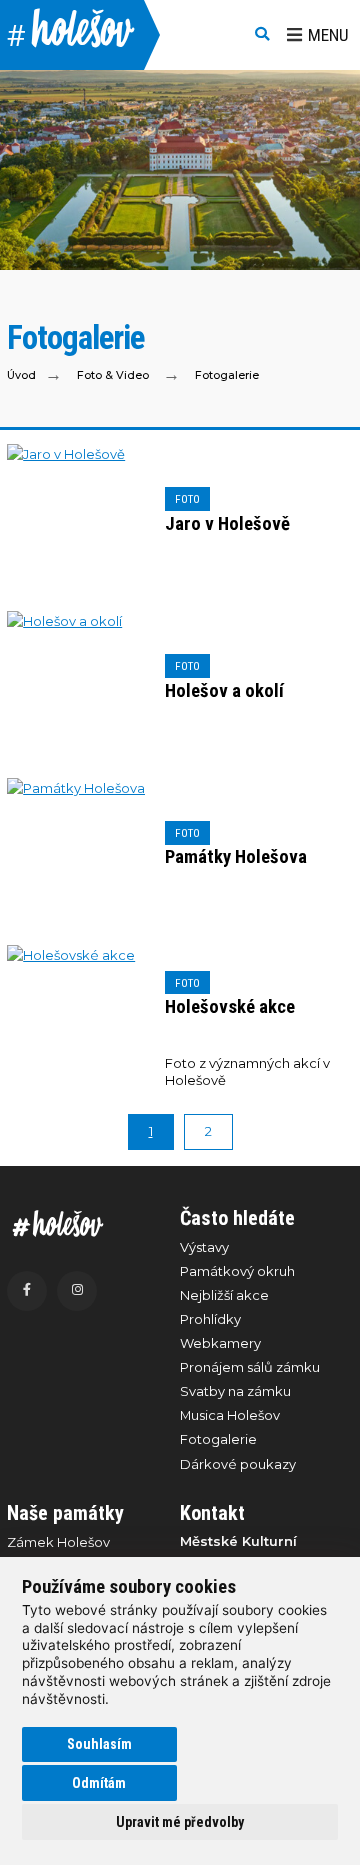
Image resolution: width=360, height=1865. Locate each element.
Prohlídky (210, 1319)
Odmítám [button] (99, 1783)
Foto (187, 499)
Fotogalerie (227, 374)
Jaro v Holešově (227, 524)
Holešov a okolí (224, 691)
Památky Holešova (236, 857)
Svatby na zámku (235, 1391)
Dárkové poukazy (238, 1464)
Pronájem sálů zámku (250, 1367)
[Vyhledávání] (262, 35)
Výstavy (204, 1247)
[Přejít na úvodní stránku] (83, 1223)
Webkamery (220, 1343)
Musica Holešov (230, 1415)
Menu (328, 35)
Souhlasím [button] (99, 1744)
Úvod (21, 374)
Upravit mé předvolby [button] (180, 1822)
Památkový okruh (237, 1271)
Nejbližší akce (224, 1295)
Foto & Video (113, 374)
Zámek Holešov (58, 1542)
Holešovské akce (230, 1007)
